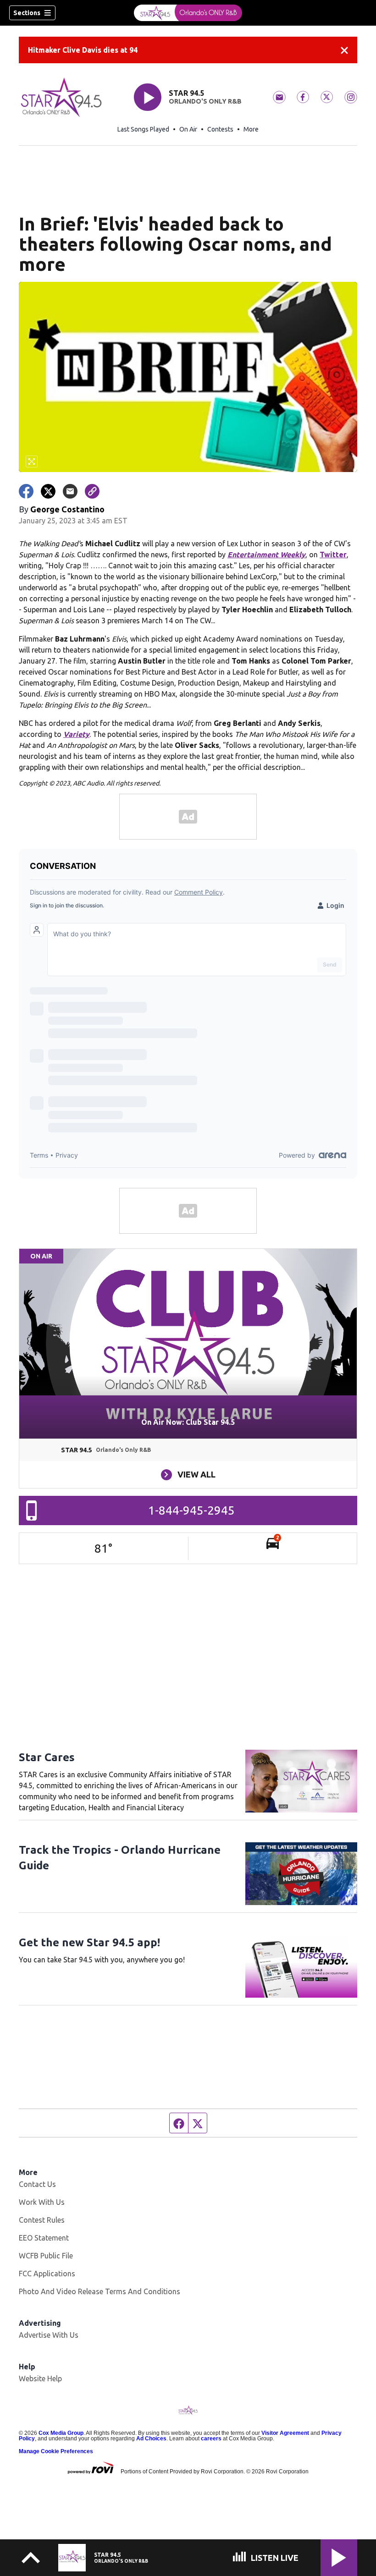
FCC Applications (47, 2274)
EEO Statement (44, 2238)
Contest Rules (42, 2220)
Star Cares (47, 1757)
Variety (76, 734)
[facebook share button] (26, 491)
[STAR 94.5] (188, 13)
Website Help (40, 2378)
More (251, 129)
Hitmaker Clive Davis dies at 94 (83, 50)
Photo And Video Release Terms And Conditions (100, 2291)
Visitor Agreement (285, 2433)
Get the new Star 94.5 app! (89, 1942)
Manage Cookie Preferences (56, 2451)
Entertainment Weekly (266, 555)
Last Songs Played (143, 129)
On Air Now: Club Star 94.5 (188, 1422)
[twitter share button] (48, 491)
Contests (220, 129)
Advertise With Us (49, 2335)
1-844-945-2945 (191, 1510)
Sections (27, 13)
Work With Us (42, 2202)
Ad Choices (151, 2439)
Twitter (333, 555)
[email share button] (70, 491)
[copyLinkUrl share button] (92, 491)
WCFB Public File (46, 2256)
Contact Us (37, 2184)
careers (211, 2439)
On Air (188, 129)
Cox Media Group (61, 2433)
